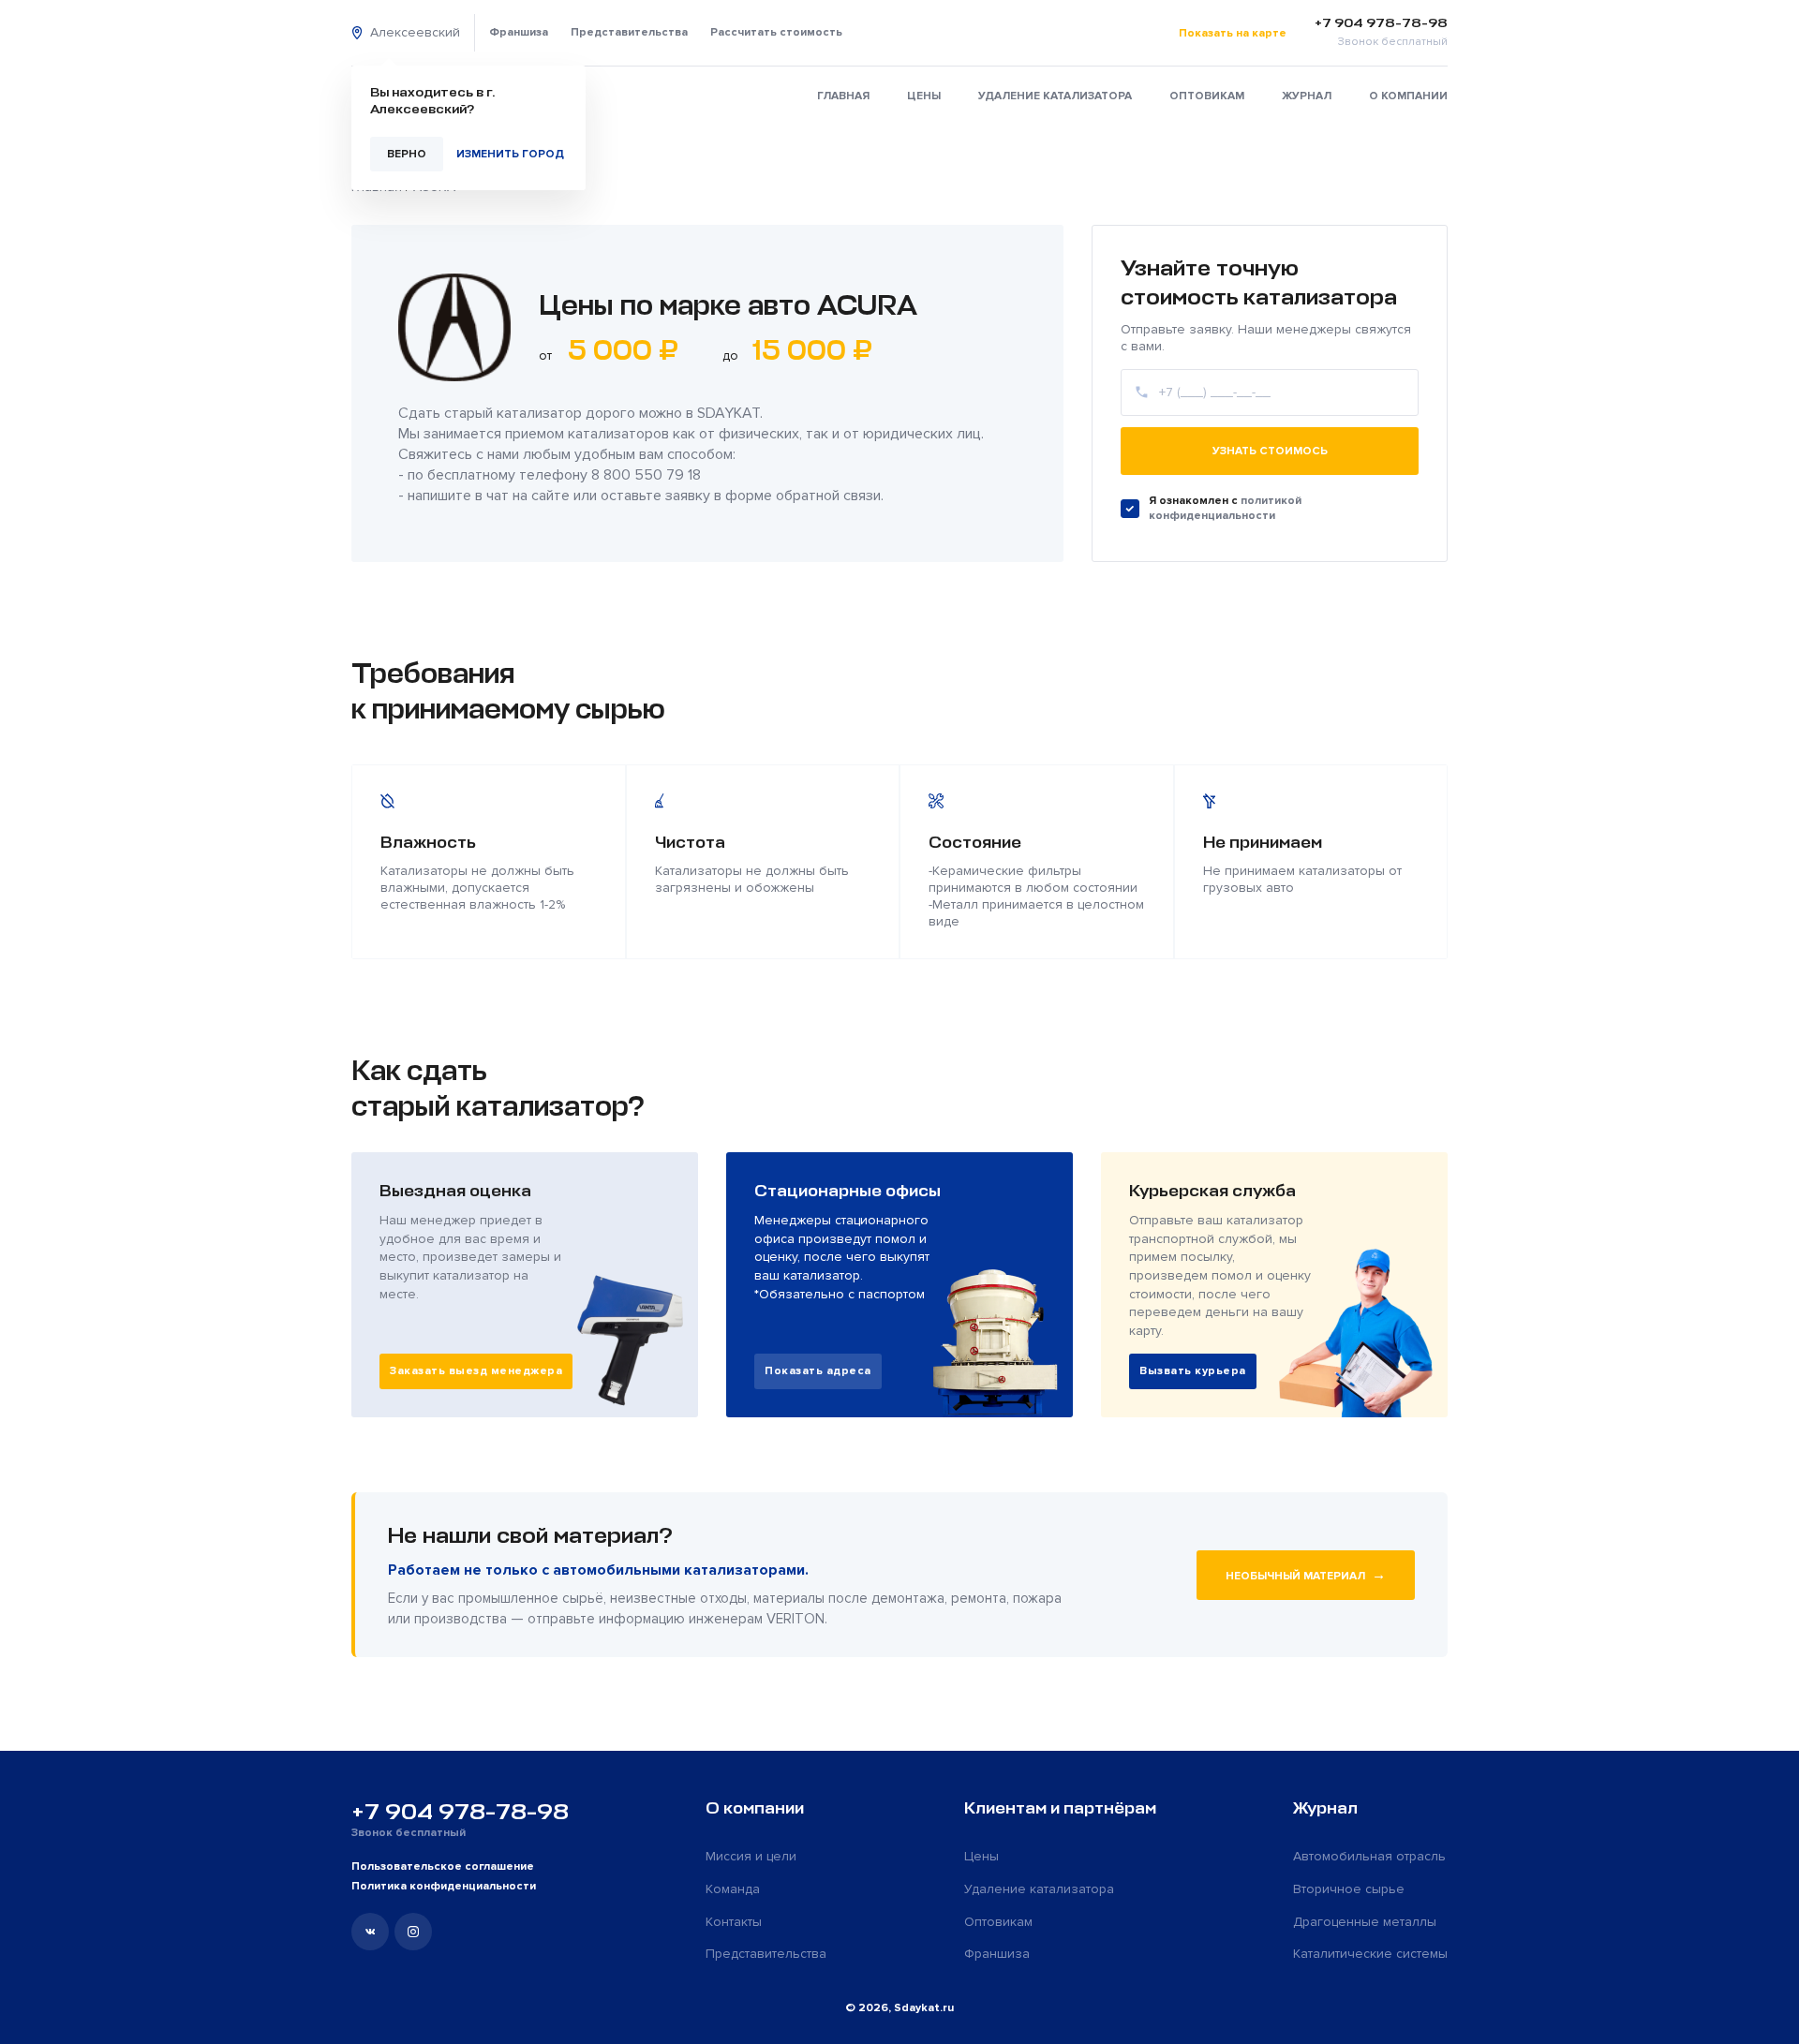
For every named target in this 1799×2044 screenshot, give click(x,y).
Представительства (629, 32)
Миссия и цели (751, 1856)
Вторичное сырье (1349, 1889)
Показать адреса (818, 1371)
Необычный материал (1306, 1575)
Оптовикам (1207, 96)
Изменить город (510, 154)
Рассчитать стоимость (776, 32)
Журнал (1307, 96)
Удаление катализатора (1055, 96)
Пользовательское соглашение (443, 1866)
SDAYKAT (729, 413)
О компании (1408, 96)
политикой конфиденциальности (1225, 508)
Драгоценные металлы (1365, 1922)
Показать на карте (1233, 33)
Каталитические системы (1370, 1954)
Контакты (734, 1922)
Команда (733, 1889)
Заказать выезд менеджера (476, 1371)
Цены (924, 96)
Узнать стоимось (1270, 451)
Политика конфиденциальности (444, 1886)
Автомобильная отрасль (1369, 1856)
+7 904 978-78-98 (460, 1812)
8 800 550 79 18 (646, 475)
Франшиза (519, 32)
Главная (843, 96)
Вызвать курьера (1193, 1371)
